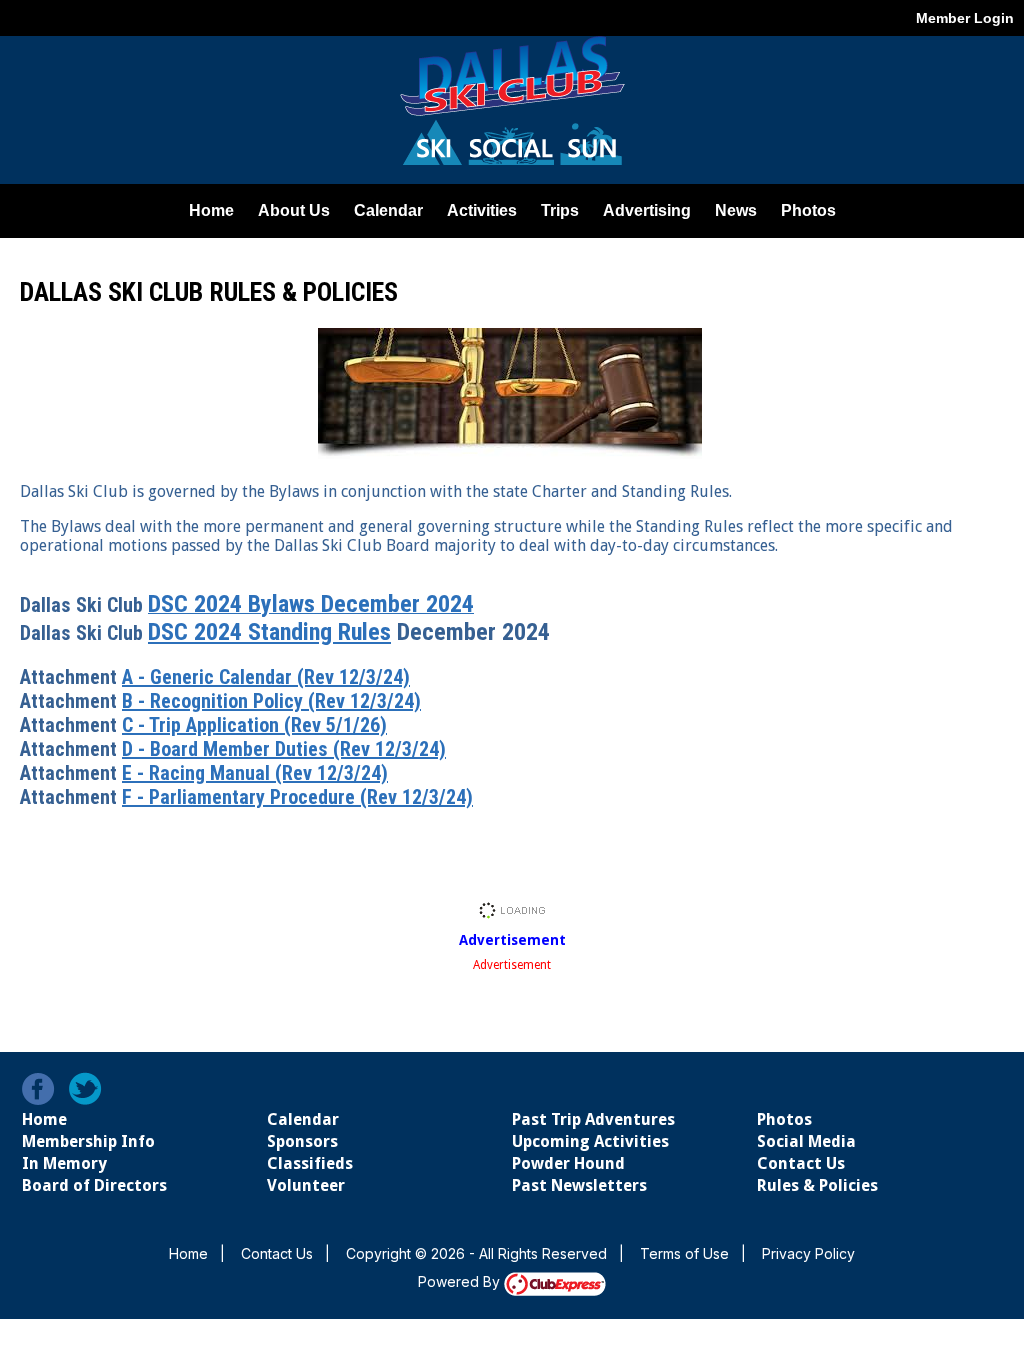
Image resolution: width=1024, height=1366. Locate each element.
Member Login (965, 18)
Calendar (388, 210)
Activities (482, 210)
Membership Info (88, 1141)
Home (211, 210)
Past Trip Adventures (593, 1119)
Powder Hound (568, 1163)
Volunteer (306, 1185)
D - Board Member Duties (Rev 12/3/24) (284, 749)
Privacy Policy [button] (808, 1253)
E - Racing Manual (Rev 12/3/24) (255, 773)
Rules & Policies (817, 1185)
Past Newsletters (579, 1185)
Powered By (461, 1281)
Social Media (806, 1141)
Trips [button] (560, 210)
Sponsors (302, 1141)
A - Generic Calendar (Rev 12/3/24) (266, 677)
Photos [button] (808, 210)
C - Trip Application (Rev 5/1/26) (254, 725)
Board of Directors (94, 1185)
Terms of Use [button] (684, 1253)
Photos (784, 1119)
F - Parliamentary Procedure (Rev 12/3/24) (297, 797)
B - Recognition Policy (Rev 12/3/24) (271, 701)
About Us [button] (294, 210)
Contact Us (801, 1163)
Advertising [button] (647, 210)
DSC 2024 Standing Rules (269, 632)
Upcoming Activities (590, 1141)
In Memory (64, 1163)
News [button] (736, 210)
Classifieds (310, 1163)
